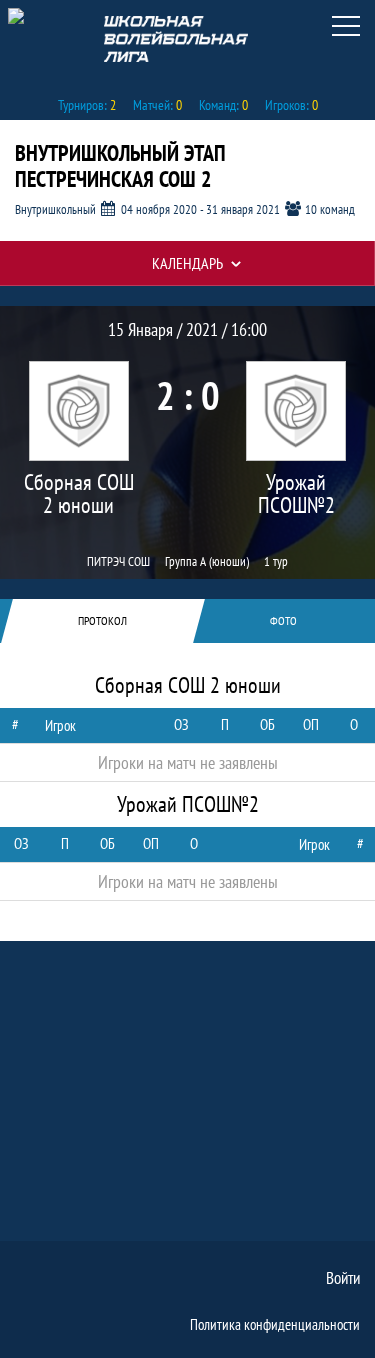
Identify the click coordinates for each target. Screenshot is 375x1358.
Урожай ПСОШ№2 (296, 494)
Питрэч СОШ (118, 561)
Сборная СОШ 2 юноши (79, 494)
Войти (343, 1278)
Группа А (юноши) (207, 561)
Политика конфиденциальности (275, 1324)
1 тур (276, 561)
